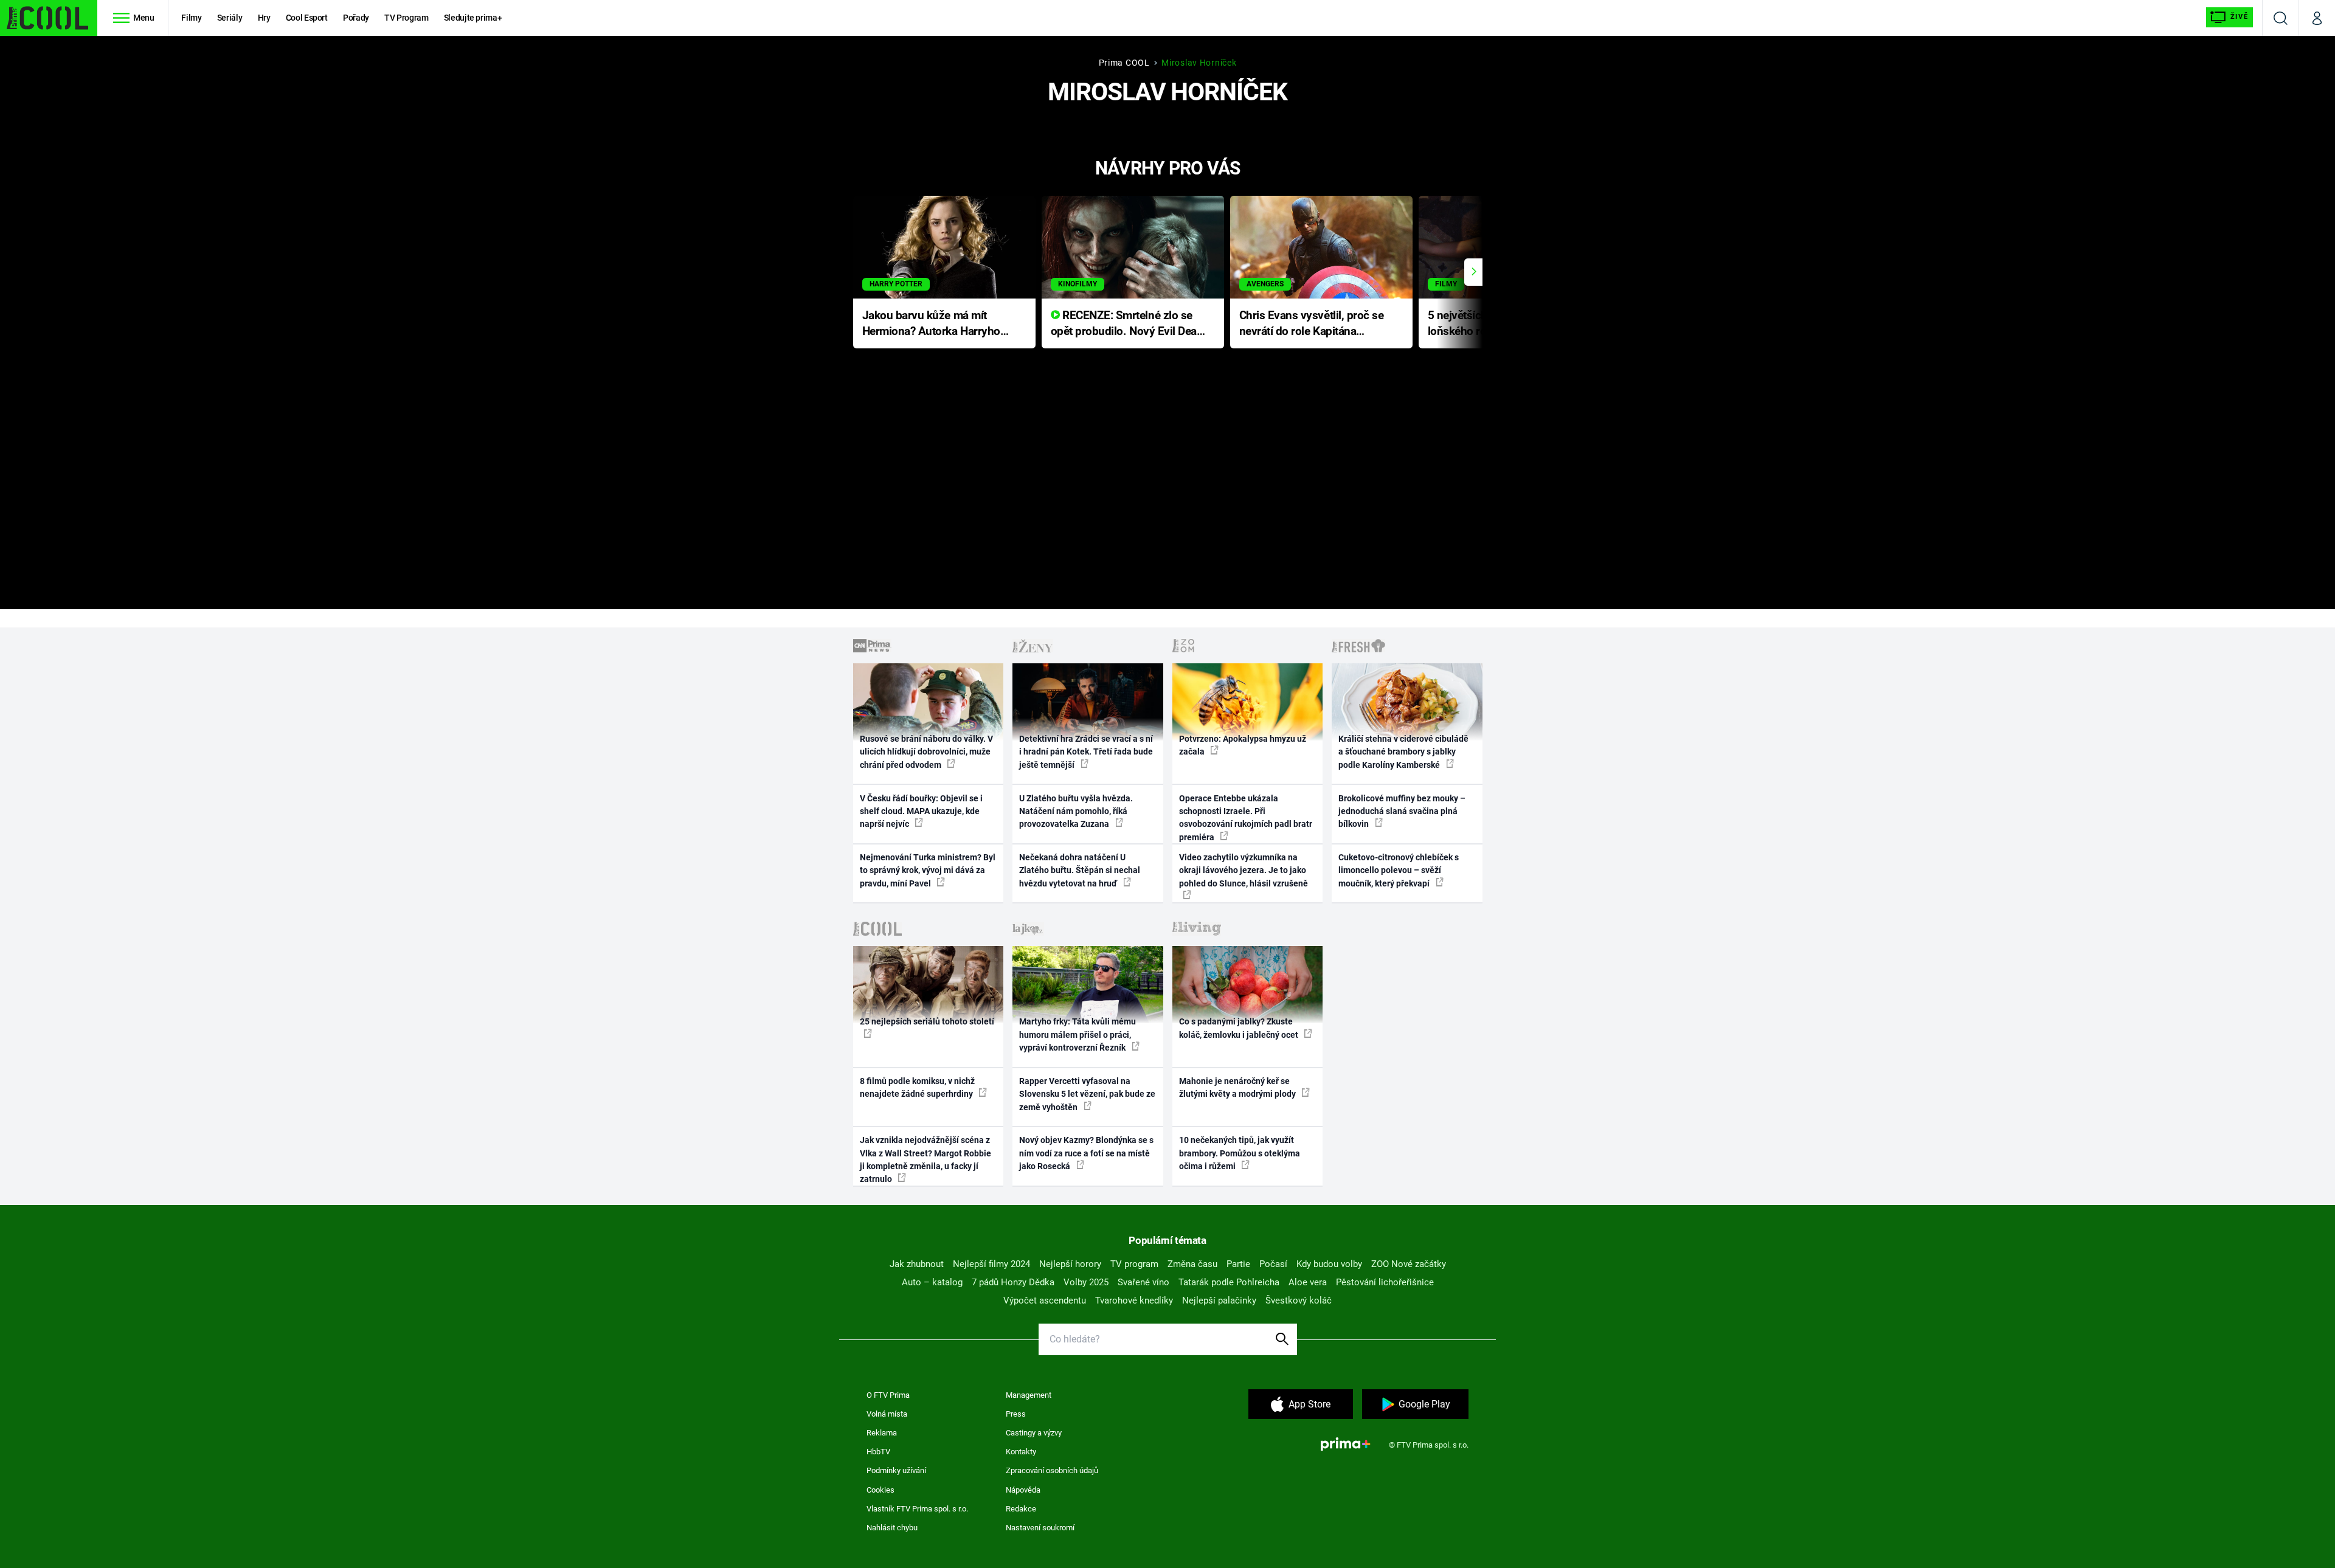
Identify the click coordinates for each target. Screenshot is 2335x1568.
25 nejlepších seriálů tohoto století (927, 1021)
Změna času (1192, 1264)
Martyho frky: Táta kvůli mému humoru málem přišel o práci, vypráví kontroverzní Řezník (1078, 1034)
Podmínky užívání (896, 1470)
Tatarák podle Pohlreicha (1229, 1282)
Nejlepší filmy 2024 (991, 1264)
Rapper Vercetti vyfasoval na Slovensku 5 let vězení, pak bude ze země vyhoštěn (1087, 1094)
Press (1016, 1414)
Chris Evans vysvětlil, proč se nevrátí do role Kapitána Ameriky (1312, 324)
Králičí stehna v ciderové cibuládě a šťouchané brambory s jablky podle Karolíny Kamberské (1403, 752)
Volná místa (887, 1414)
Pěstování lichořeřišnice (1385, 1282)
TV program (1134, 1264)
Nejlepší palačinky (1219, 1300)
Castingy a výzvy (1034, 1433)
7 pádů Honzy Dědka (1013, 1282)
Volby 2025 (1086, 1282)
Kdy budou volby (1329, 1264)
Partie (1238, 1264)
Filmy (191, 18)
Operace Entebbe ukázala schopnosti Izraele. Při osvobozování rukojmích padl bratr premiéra (1246, 818)
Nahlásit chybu (892, 1528)
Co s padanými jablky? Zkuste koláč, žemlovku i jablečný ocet (1240, 1028)
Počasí (1273, 1264)
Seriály (230, 18)
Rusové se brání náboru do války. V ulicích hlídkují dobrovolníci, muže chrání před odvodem (926, 752)
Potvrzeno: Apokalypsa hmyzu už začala (1243, 745)
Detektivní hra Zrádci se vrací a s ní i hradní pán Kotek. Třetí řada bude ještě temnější (1086, 752)
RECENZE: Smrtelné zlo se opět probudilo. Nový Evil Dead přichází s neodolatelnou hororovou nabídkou (1127, 324)
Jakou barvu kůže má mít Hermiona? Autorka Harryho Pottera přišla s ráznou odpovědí (931, 324)
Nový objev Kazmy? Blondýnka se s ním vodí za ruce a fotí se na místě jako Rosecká (1086, 1153)
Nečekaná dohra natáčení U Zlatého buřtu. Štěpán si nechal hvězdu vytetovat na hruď (1080, 870)
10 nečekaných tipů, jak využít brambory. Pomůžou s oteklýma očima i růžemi (1240, 1153)
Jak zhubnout (917, 1264)
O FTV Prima (888, 1395)
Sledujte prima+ (473, 18)
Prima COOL (1124, 63)
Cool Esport (307, 18)
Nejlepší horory (1070, 1264)
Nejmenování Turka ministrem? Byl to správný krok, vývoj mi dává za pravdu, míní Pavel (928, 870)
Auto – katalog (932, 1282)
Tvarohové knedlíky (1134, 1300)
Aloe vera (1308, 1282)
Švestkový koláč (1299, 1300)
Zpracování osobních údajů (1052, 1470)
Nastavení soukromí (1040, 1528)
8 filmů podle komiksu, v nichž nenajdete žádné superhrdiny (917, 1087)
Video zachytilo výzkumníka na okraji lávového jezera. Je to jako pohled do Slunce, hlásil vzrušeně (1244, 870)
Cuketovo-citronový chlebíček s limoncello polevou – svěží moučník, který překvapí (1399, 870)
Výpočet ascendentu (1045, 1300)
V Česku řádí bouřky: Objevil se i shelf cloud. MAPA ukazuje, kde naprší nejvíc (921, 811)
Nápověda (1023, 1490)
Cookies (880, 1490)
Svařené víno (1143, 1282)
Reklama (882, 1433)
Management (1029, 1395)
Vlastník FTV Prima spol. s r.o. (917, 1509)
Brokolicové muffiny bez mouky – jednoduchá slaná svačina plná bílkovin (1402, 811)
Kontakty (1021, 1452)
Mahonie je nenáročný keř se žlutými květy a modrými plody (1238, 1087)
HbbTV (878, 1452)
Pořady (356, 18)
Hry (264, 18)
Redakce (1021, 1509)
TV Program (406, 18)
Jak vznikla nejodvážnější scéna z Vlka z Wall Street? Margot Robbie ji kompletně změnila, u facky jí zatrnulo (925, 1159)
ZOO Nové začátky (1409, 1264)
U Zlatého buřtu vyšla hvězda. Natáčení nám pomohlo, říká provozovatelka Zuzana (1076, 811)
